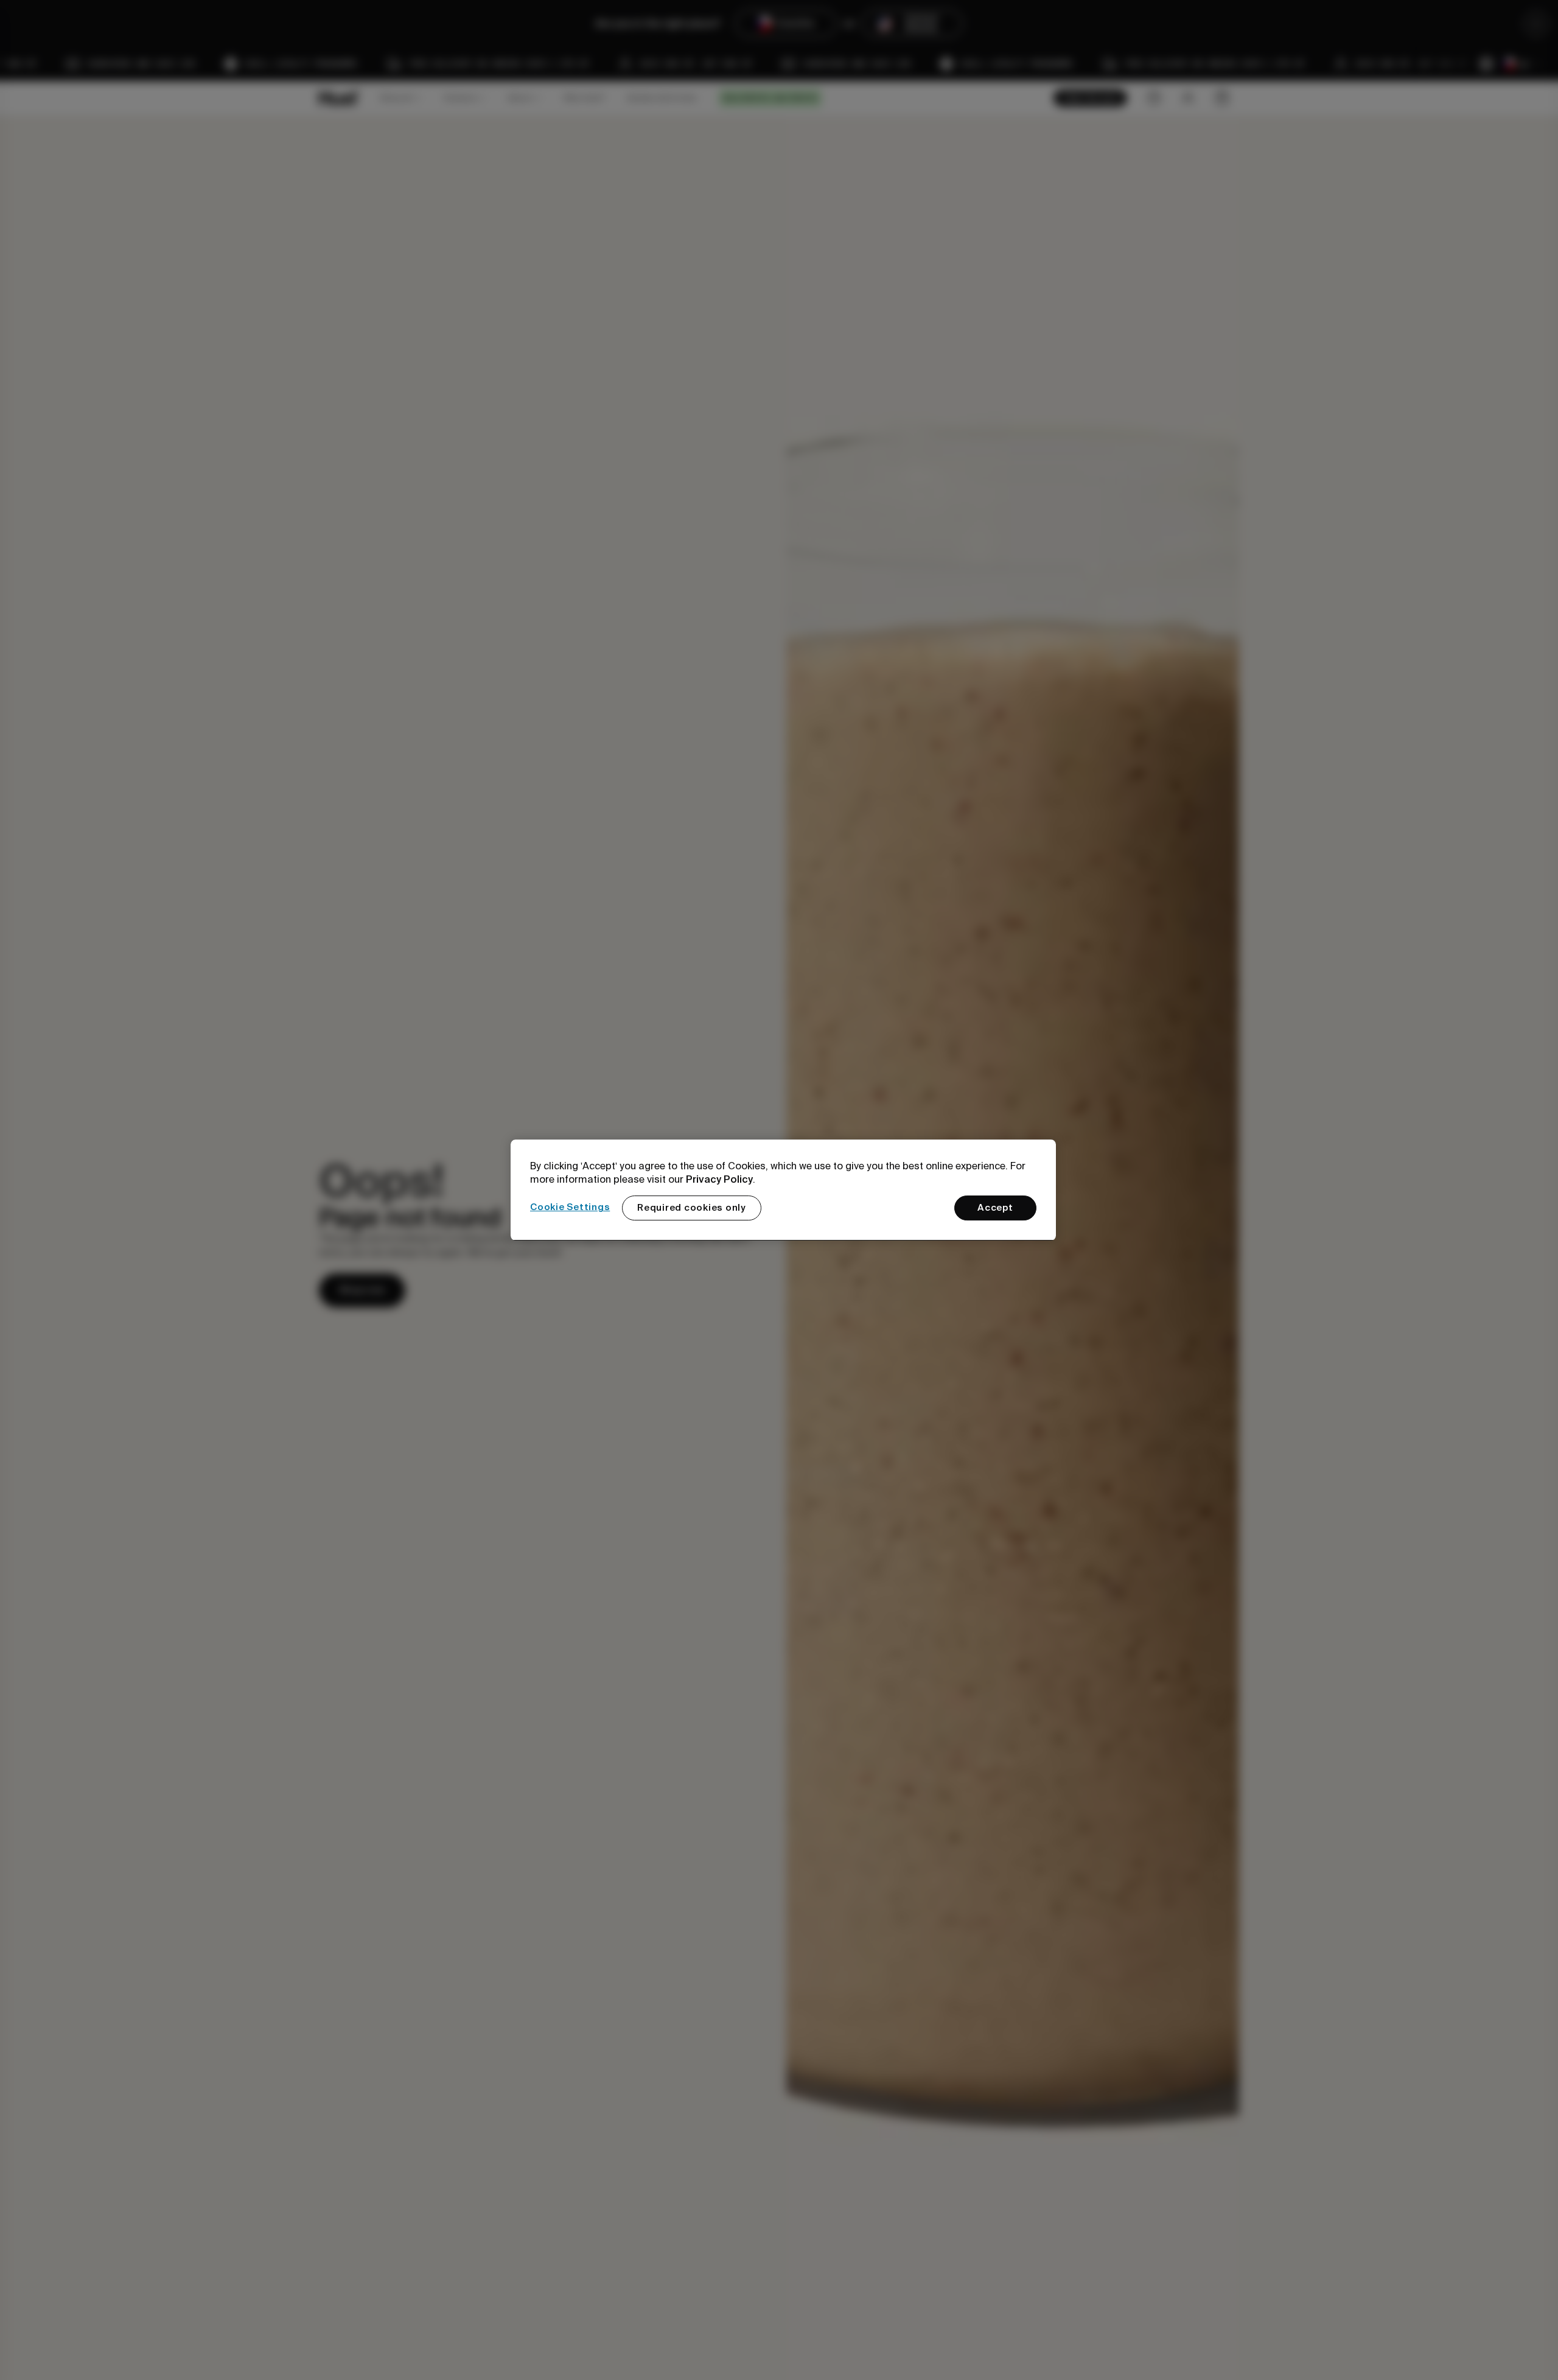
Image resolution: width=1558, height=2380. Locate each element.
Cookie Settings (570, 1208)
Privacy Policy (719, 1179)
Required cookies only (692, 1208)
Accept (995, 1208)
